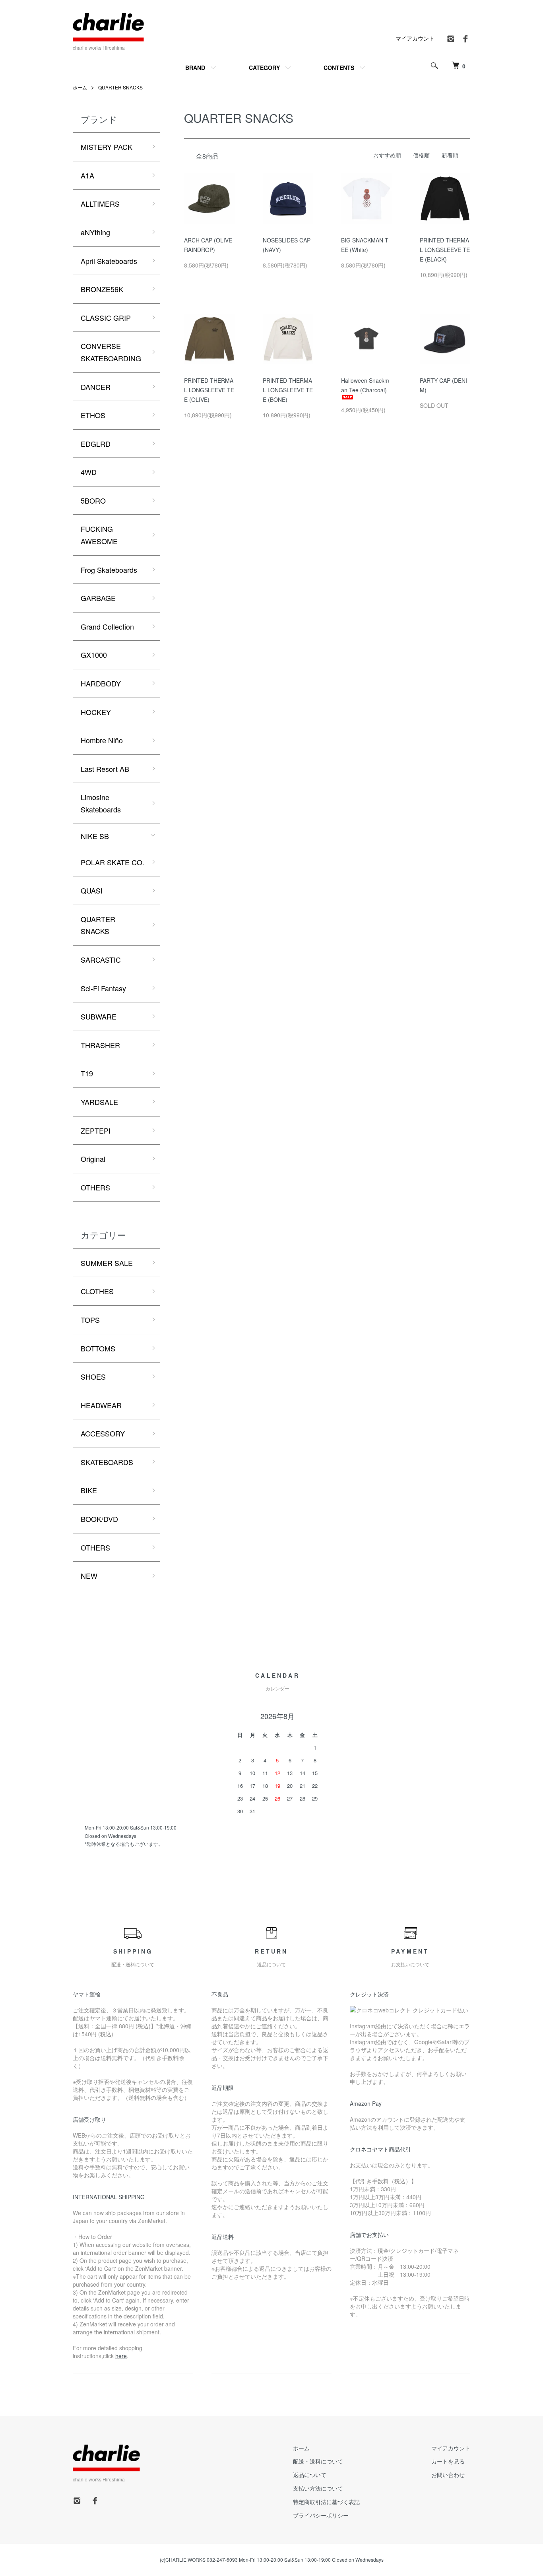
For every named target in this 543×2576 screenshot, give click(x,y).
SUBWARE (99, 1016)
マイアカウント (415, 38)
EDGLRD (96, 444)
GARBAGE (98, 598)
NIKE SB (95, 836)
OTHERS (95, 1187)
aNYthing (95, 232)
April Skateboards (109, 261)
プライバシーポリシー (321, 2515)
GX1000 (94, 655)
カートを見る (448, 2461)
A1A (87, 175)
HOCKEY (96, 712)
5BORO (93, 500)
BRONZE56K (102, 289)
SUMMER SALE (107, 1263)
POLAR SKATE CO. (112, 862)
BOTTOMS (98, 1348)
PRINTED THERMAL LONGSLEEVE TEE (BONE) (288, 390)
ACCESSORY (103, 1433)
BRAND (195, 68)
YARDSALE (99, 1102)
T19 (87, 1073)
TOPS (90, 1320)
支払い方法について (318, 2488)
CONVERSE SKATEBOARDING (111, 352)
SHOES (93, 1376)
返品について (310, 2475)
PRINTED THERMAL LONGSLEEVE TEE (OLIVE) (209, 390)
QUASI (92, 890)
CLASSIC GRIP (106, 318)
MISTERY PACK (107, 147)
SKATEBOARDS (107, 1462)
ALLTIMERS (100, 204)
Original (93, 1159)
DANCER (96, 387)
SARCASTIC (101, 959)
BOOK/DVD (99, 1519)
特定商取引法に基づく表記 (326, 2502)
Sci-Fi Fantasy (103, 988)
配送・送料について (318, 2461)
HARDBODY (101, 683)
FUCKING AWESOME (99, 535)
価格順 (421, 155)
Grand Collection (107, 626)
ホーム (80, 87)
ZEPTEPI (96, 1130)
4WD (89, 472)
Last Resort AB (105, 769)
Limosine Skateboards (101, 803)
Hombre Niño (102, 740)
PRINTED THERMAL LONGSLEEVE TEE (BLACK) (445, 250)
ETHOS (93, 415)
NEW (89, 1576)
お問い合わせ (448, 2475)
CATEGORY (264, 68)
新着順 (450, 155)
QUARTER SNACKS (120, 87)
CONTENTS (339, 68)
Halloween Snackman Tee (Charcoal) (365, 385)
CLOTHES (97, 1291)
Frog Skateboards (109, 570)
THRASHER (100, 1045)
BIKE (89, 1490)
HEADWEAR (101, 1405)
